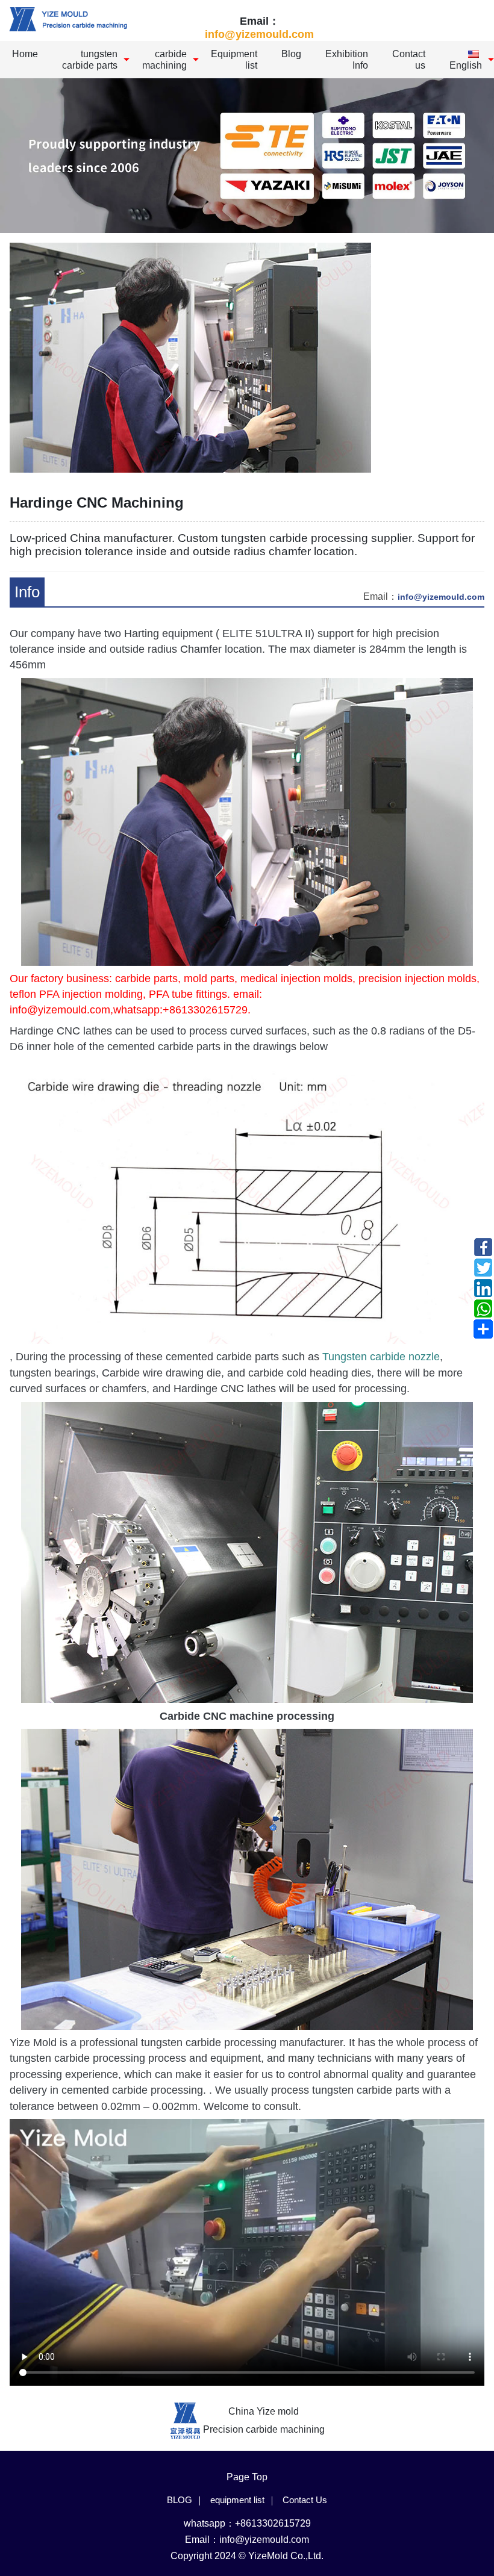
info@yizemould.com (259, 34)
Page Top (247, 2477)
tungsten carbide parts (90, 60)
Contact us (409, 60)
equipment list (237, 2500)
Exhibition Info (347, 60)
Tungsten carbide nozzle (381, 1357)
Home (25, 54)
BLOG (180, 2500)
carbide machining (164, 60)
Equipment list (234, 60)
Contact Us (305, 2500)
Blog (291, 54)
